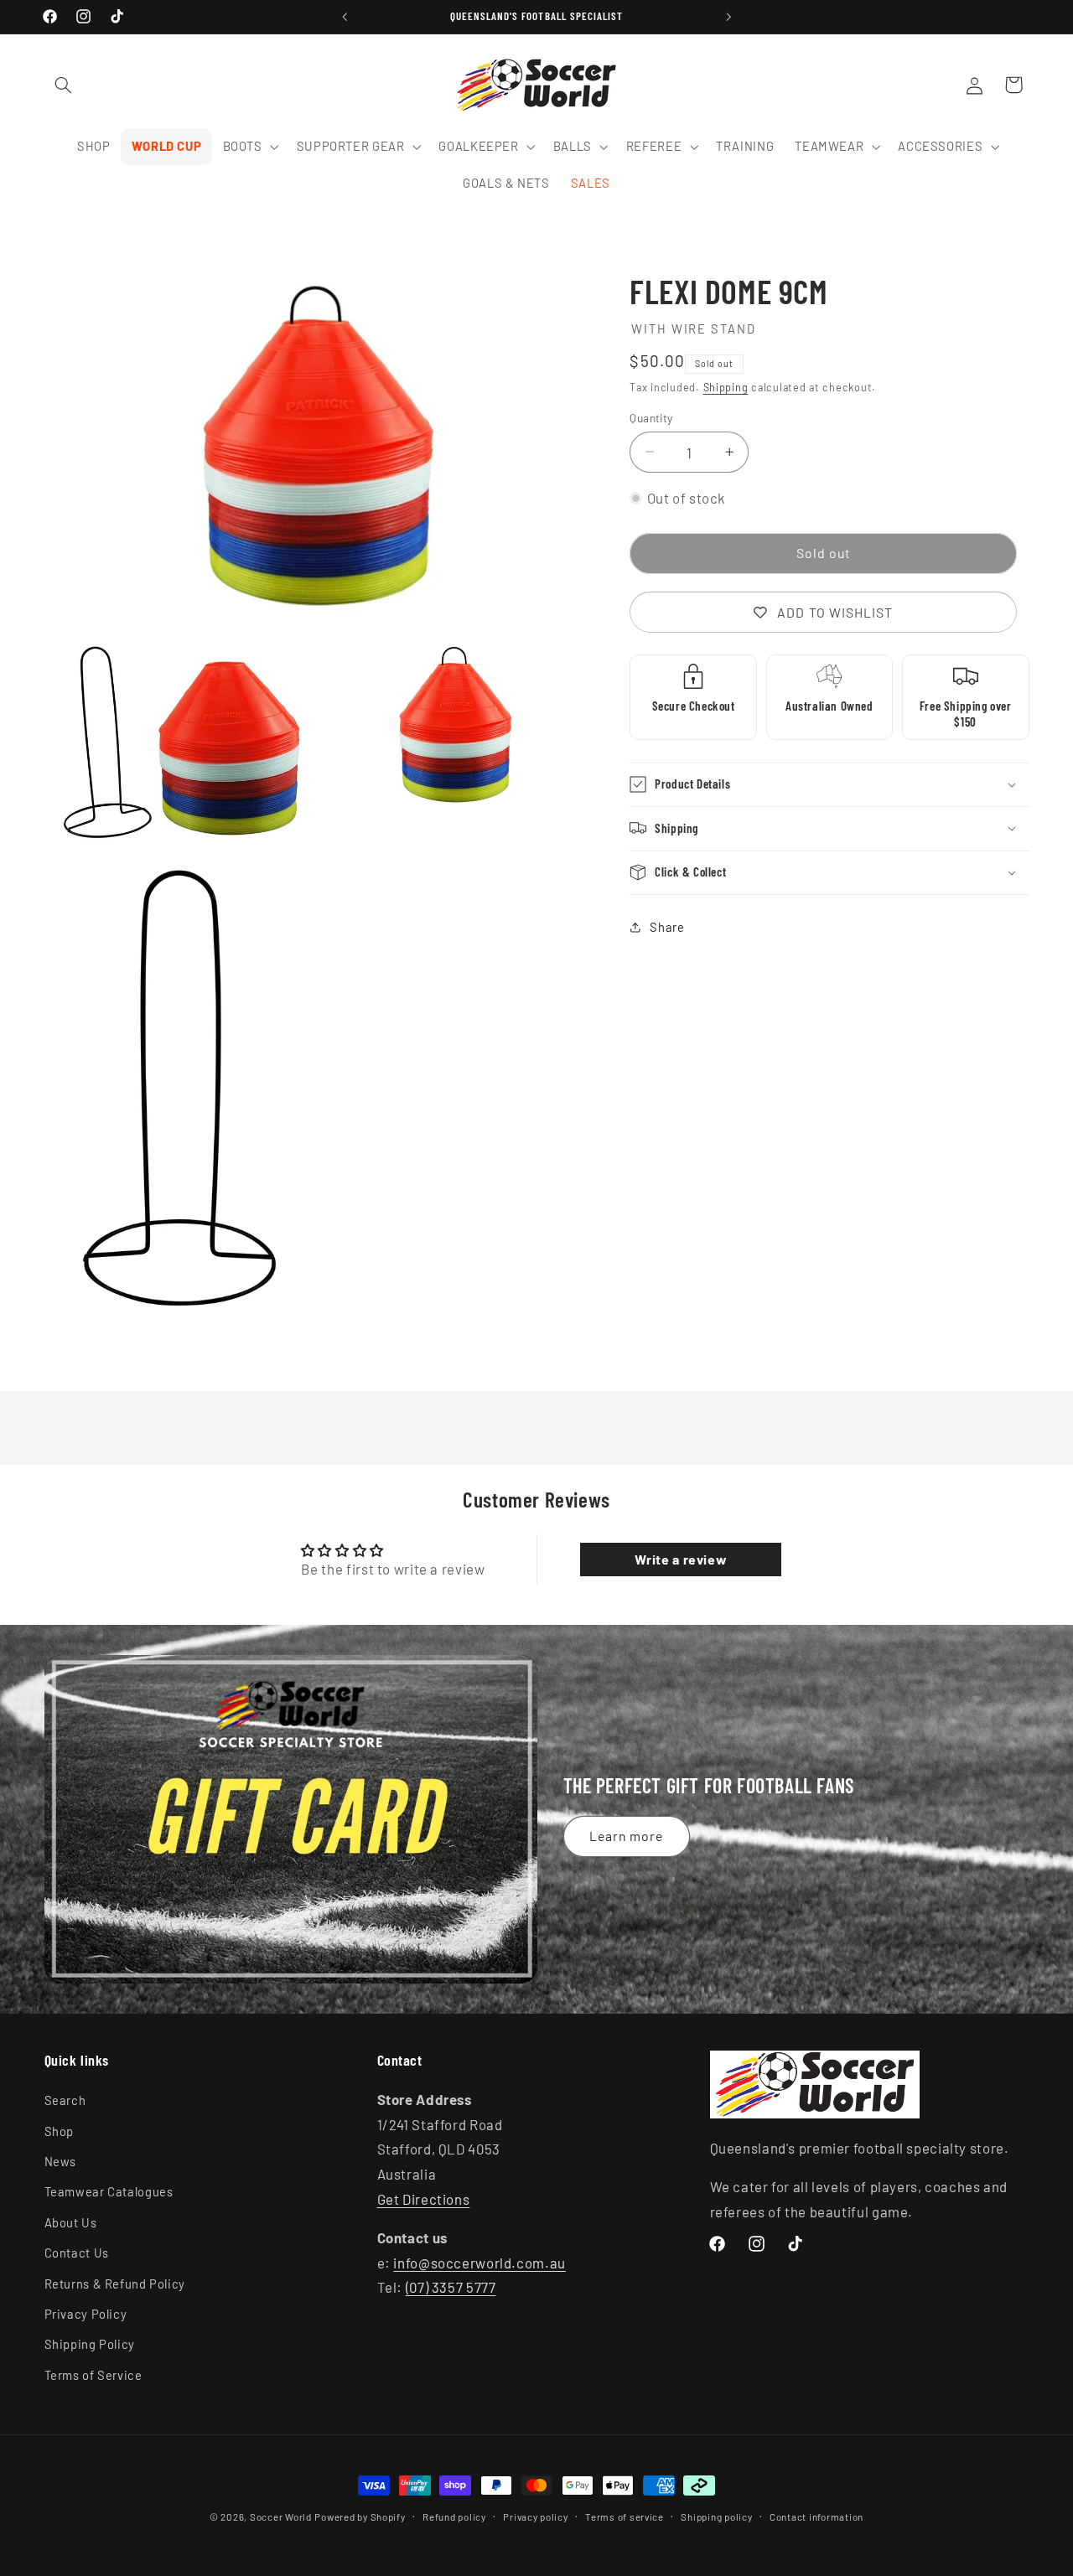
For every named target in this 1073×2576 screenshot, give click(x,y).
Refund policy (454, 2517)
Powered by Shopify (360, 2517)
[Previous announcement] (345, 17)
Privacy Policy (86, 2314)
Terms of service (625, 2517)
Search (65, 2100)
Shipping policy (716, 2517)
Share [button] (667, 927)
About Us (71, 2222)
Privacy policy (535, 2517)
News (61, 2161)
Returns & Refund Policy (115, 2284)
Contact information (816, 2517)
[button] (64, 85)
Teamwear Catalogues (109, 2192)
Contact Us (77, 2253)
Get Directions (424, 2199)
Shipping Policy (90, 2344)
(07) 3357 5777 (451, 2287)
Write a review (681, 1559)
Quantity (651, 417)
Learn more (627, 1836)
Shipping (726, 387)
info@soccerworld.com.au (479, 2263)
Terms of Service (93, 2375)
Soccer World (281, 2517)
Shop (60, 2131)
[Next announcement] (728, 17)
